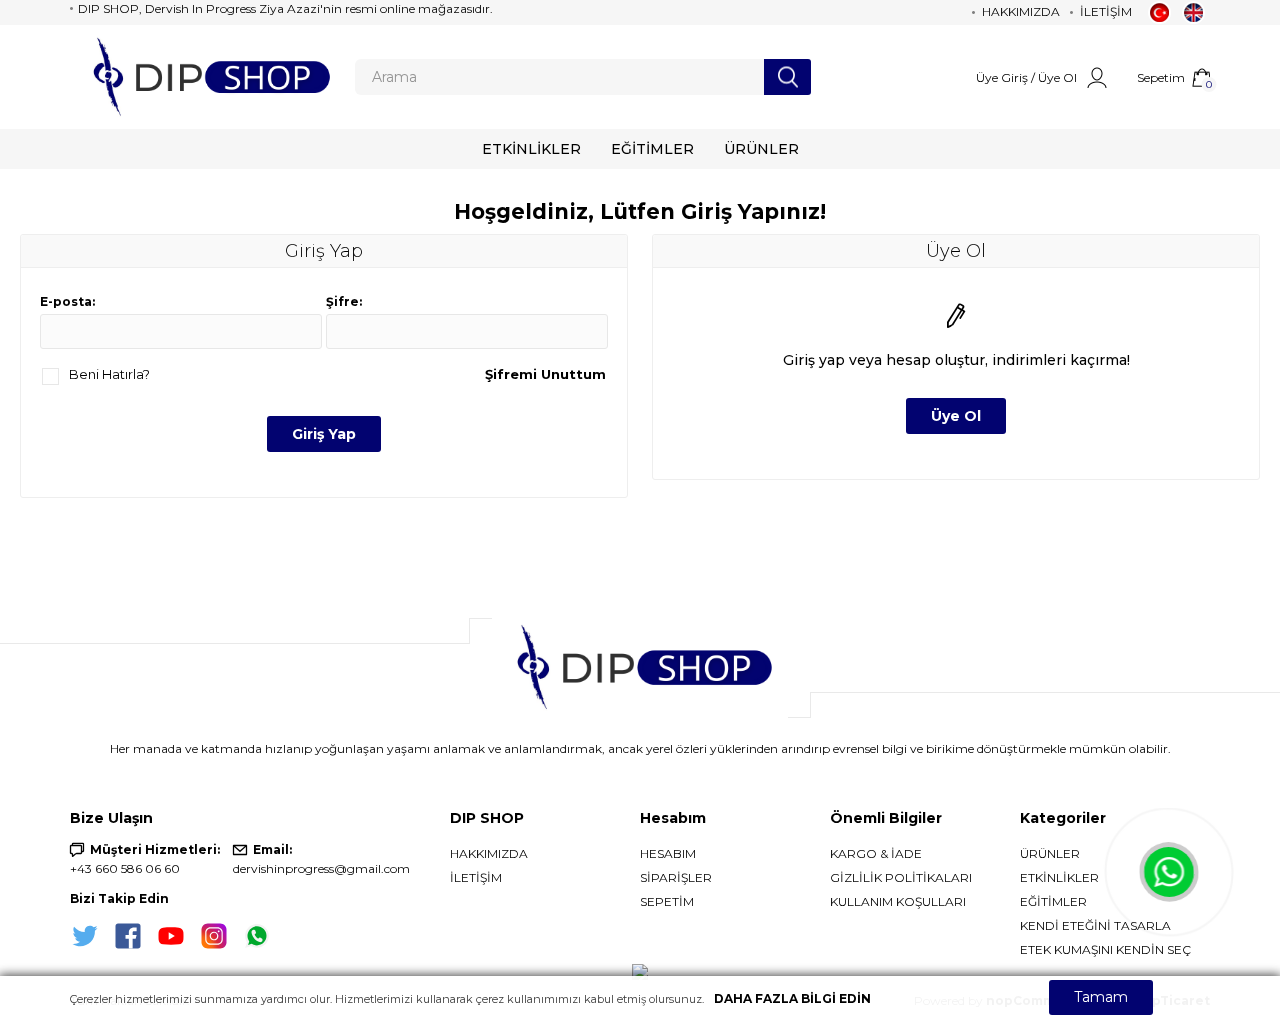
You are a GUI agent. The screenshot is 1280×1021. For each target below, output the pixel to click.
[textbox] (559, 77)
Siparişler (676, 877)
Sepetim (667, 901)
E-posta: (67, 301)
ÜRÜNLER (1050, 853)
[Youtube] (171, 936)
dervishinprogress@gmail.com (321, 868)
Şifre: (344, 301)
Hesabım (668, 853)
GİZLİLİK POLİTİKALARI (901, 877)
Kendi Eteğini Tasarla (1095, 925)
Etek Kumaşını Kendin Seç (1105, 949)
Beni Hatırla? (109, 374)
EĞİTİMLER (1053, 901)
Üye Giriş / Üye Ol (1026, 77)
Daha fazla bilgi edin (792, 998)
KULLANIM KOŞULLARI (898, 901)
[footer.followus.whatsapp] (257, 936)
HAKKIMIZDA (489, 853)
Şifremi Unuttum (545, 374)
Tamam (1101, 997)
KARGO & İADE (876, 853)
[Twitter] (85, 936)
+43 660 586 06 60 (125, 868)
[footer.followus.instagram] (214, 936)
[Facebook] (128, 936)
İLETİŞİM (476, 877)
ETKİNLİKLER (1059, 877)
